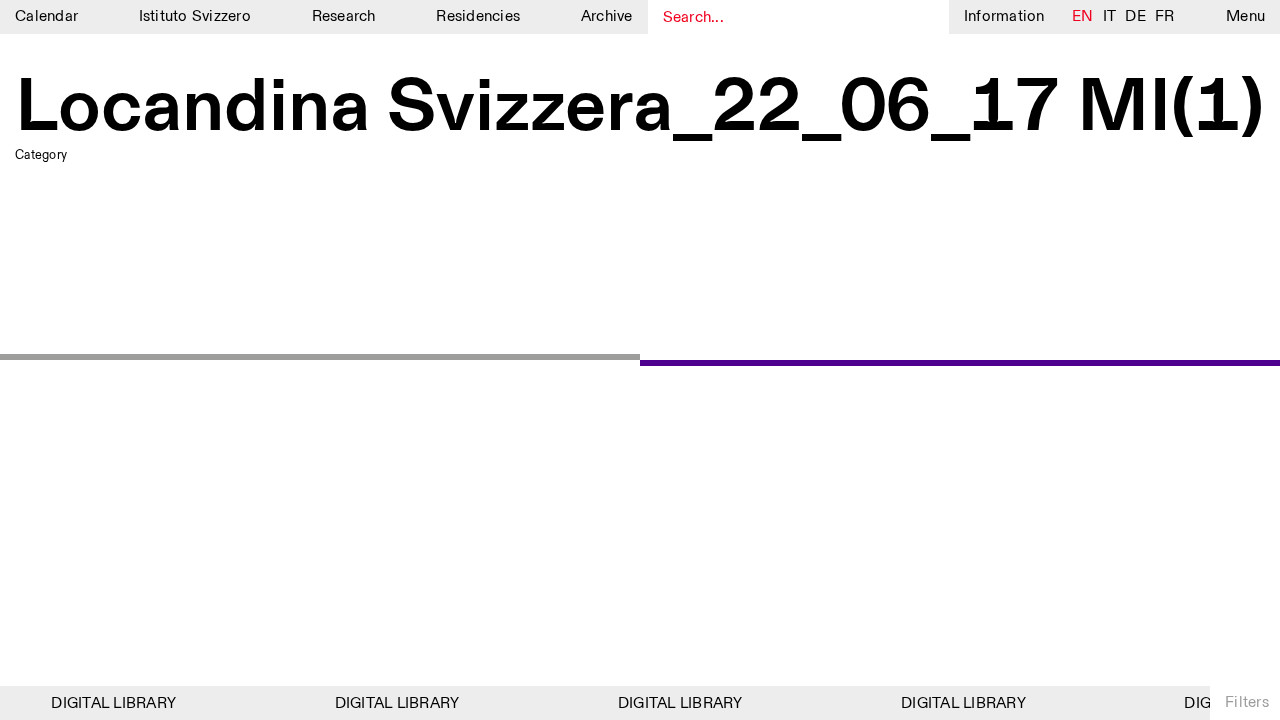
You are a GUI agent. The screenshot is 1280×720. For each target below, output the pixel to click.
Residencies (478, 16)
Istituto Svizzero (195, 16)
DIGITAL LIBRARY (110, 703)
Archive (607, 16)
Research (344, 16)
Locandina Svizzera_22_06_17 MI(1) (639, 109)
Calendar (46, 16)
